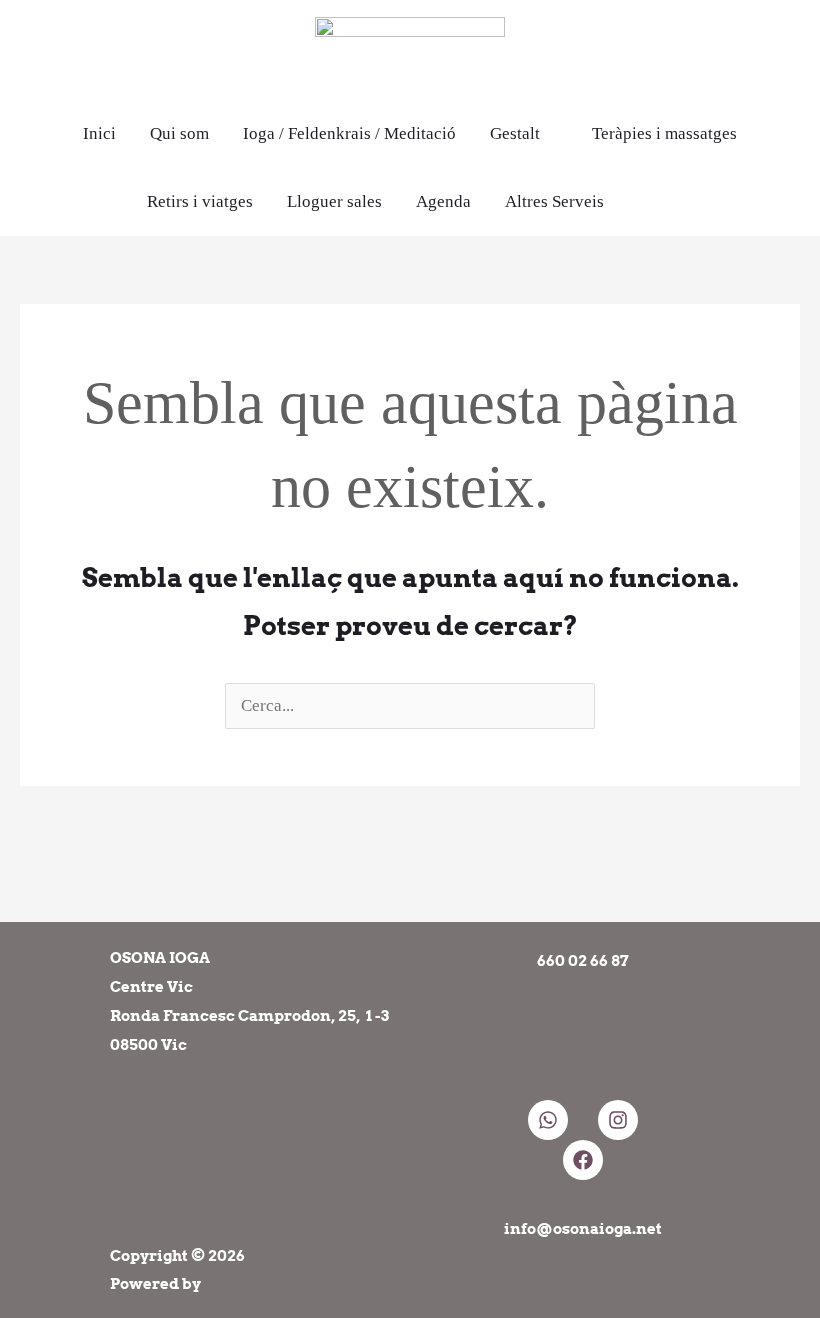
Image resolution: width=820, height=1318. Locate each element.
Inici (99, 133)
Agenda (443, 201)
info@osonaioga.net (583, 1229)
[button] (664, 202)
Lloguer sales (334, 201)
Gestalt (515, 133)
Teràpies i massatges (664, 133)
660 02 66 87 (583, 961)
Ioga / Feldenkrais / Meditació (349, 133)
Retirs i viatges (200, 201)
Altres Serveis (554, 201)
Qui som (179, 133)
